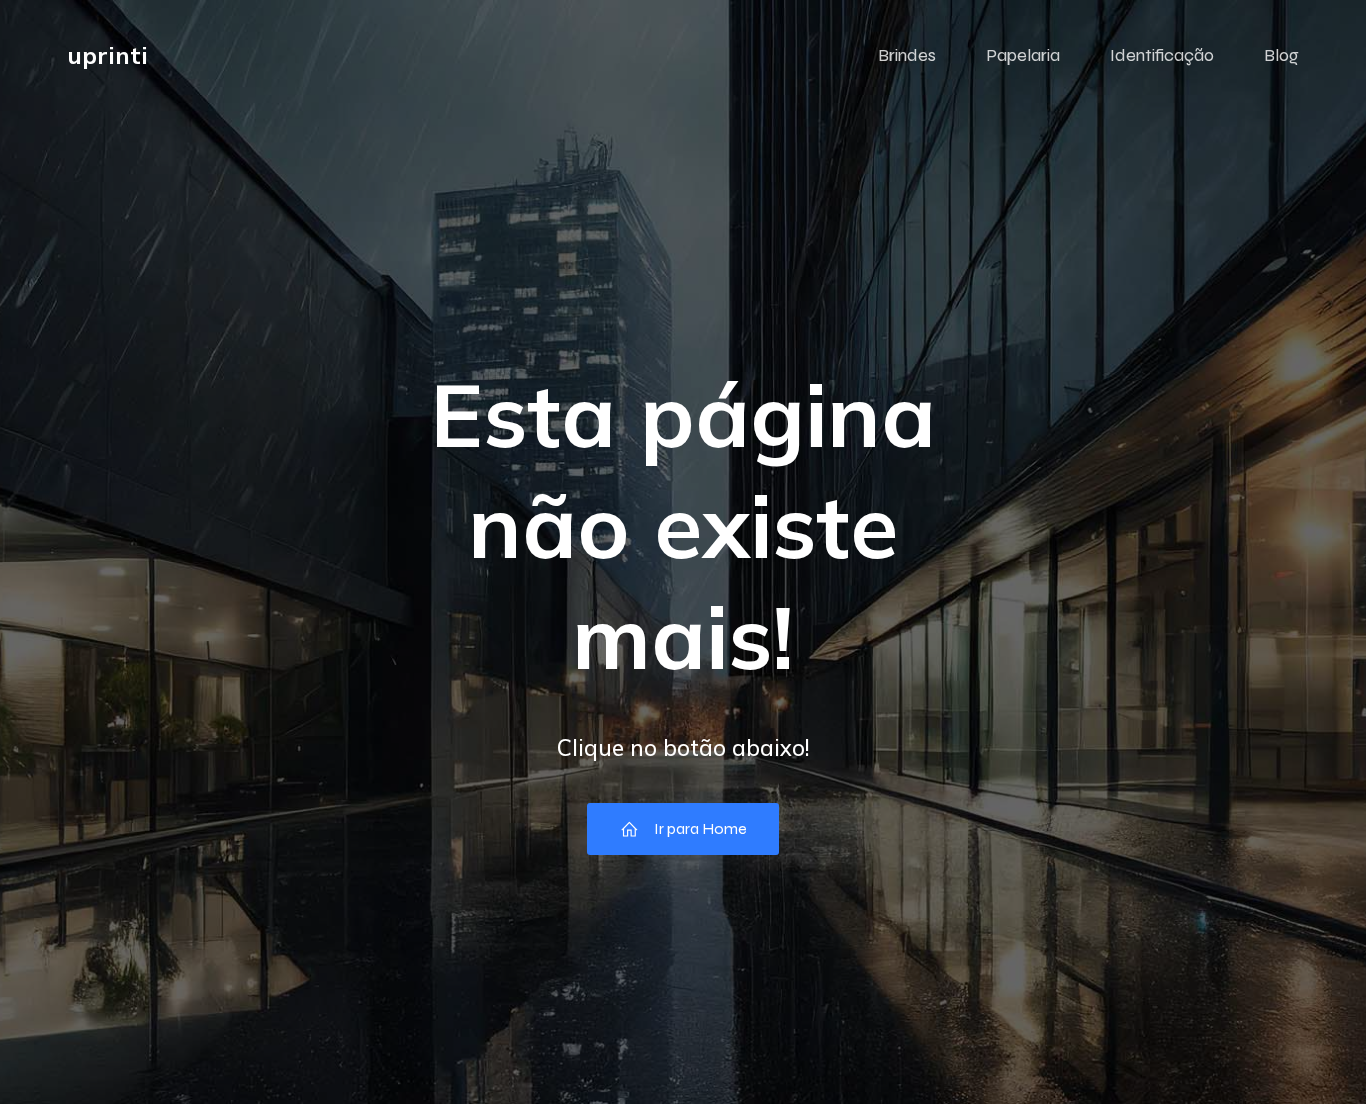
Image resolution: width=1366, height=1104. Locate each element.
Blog (1281, 55)
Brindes (907, 55)
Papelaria (1023, 55)
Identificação (1162, 55)
